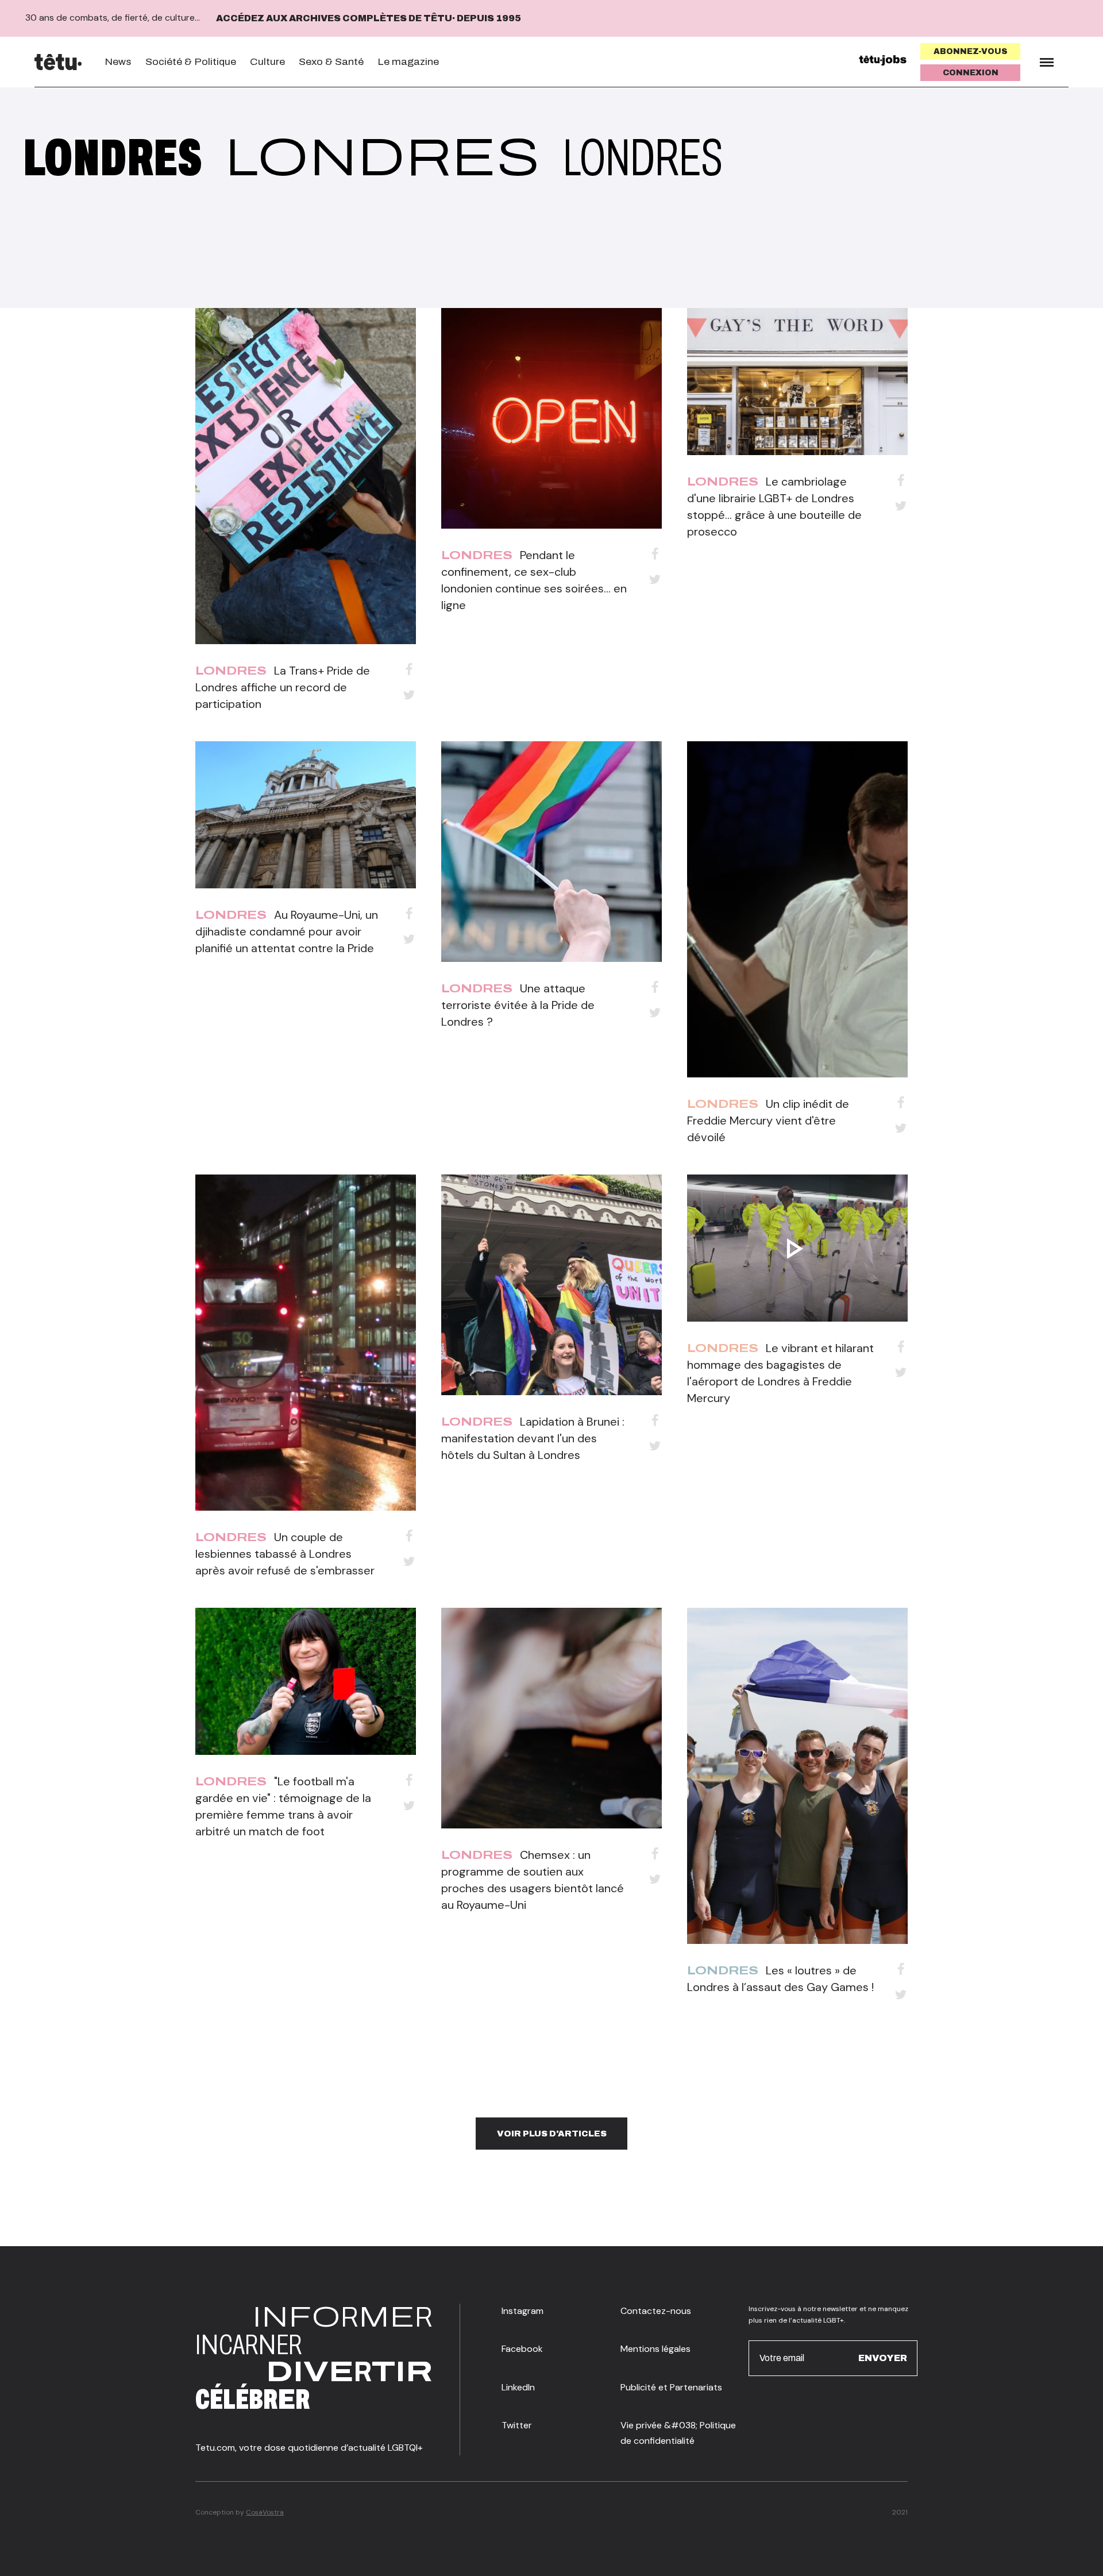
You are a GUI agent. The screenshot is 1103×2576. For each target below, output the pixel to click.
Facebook (522, 2349)
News (118, 62)
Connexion (971, 73)
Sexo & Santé (331, 62)
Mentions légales (655, 2349)
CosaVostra (265, 2512)
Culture (267, 62)
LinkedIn (518, 2387)
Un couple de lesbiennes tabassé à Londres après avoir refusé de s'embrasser (285, 1554)
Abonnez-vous (971, 51)
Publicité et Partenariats (671, 2387)
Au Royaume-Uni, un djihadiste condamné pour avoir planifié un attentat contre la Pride (287, 931)
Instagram (522, 2311)
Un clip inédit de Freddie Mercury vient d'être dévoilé (768, 1120)
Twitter (517, 2425)
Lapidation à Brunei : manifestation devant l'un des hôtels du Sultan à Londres (533, 1438)
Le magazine (408, 62)
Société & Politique (191, 62)
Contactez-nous (656, 2311)
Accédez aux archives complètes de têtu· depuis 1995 (369, 18)
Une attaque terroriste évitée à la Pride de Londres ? (518, 1005)
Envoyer (883, 2357)
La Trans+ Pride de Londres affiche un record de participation (283, 687)
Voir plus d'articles (552, 2134)
